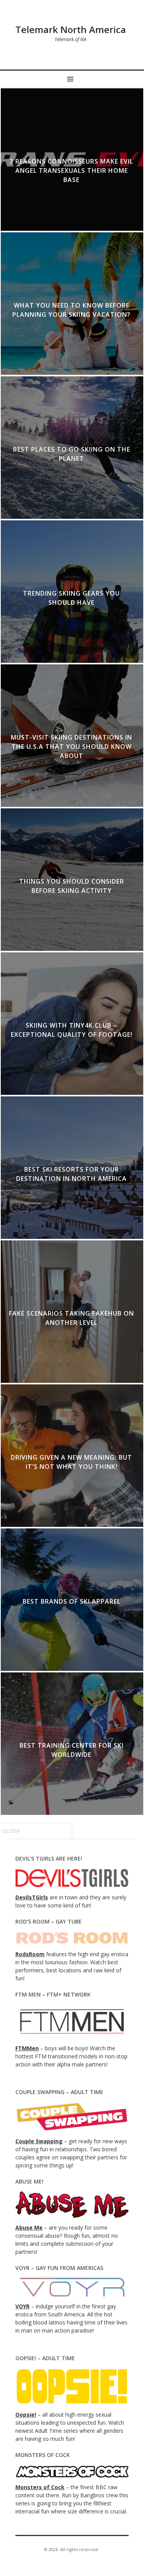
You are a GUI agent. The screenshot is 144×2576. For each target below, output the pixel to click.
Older (11, 1831)
